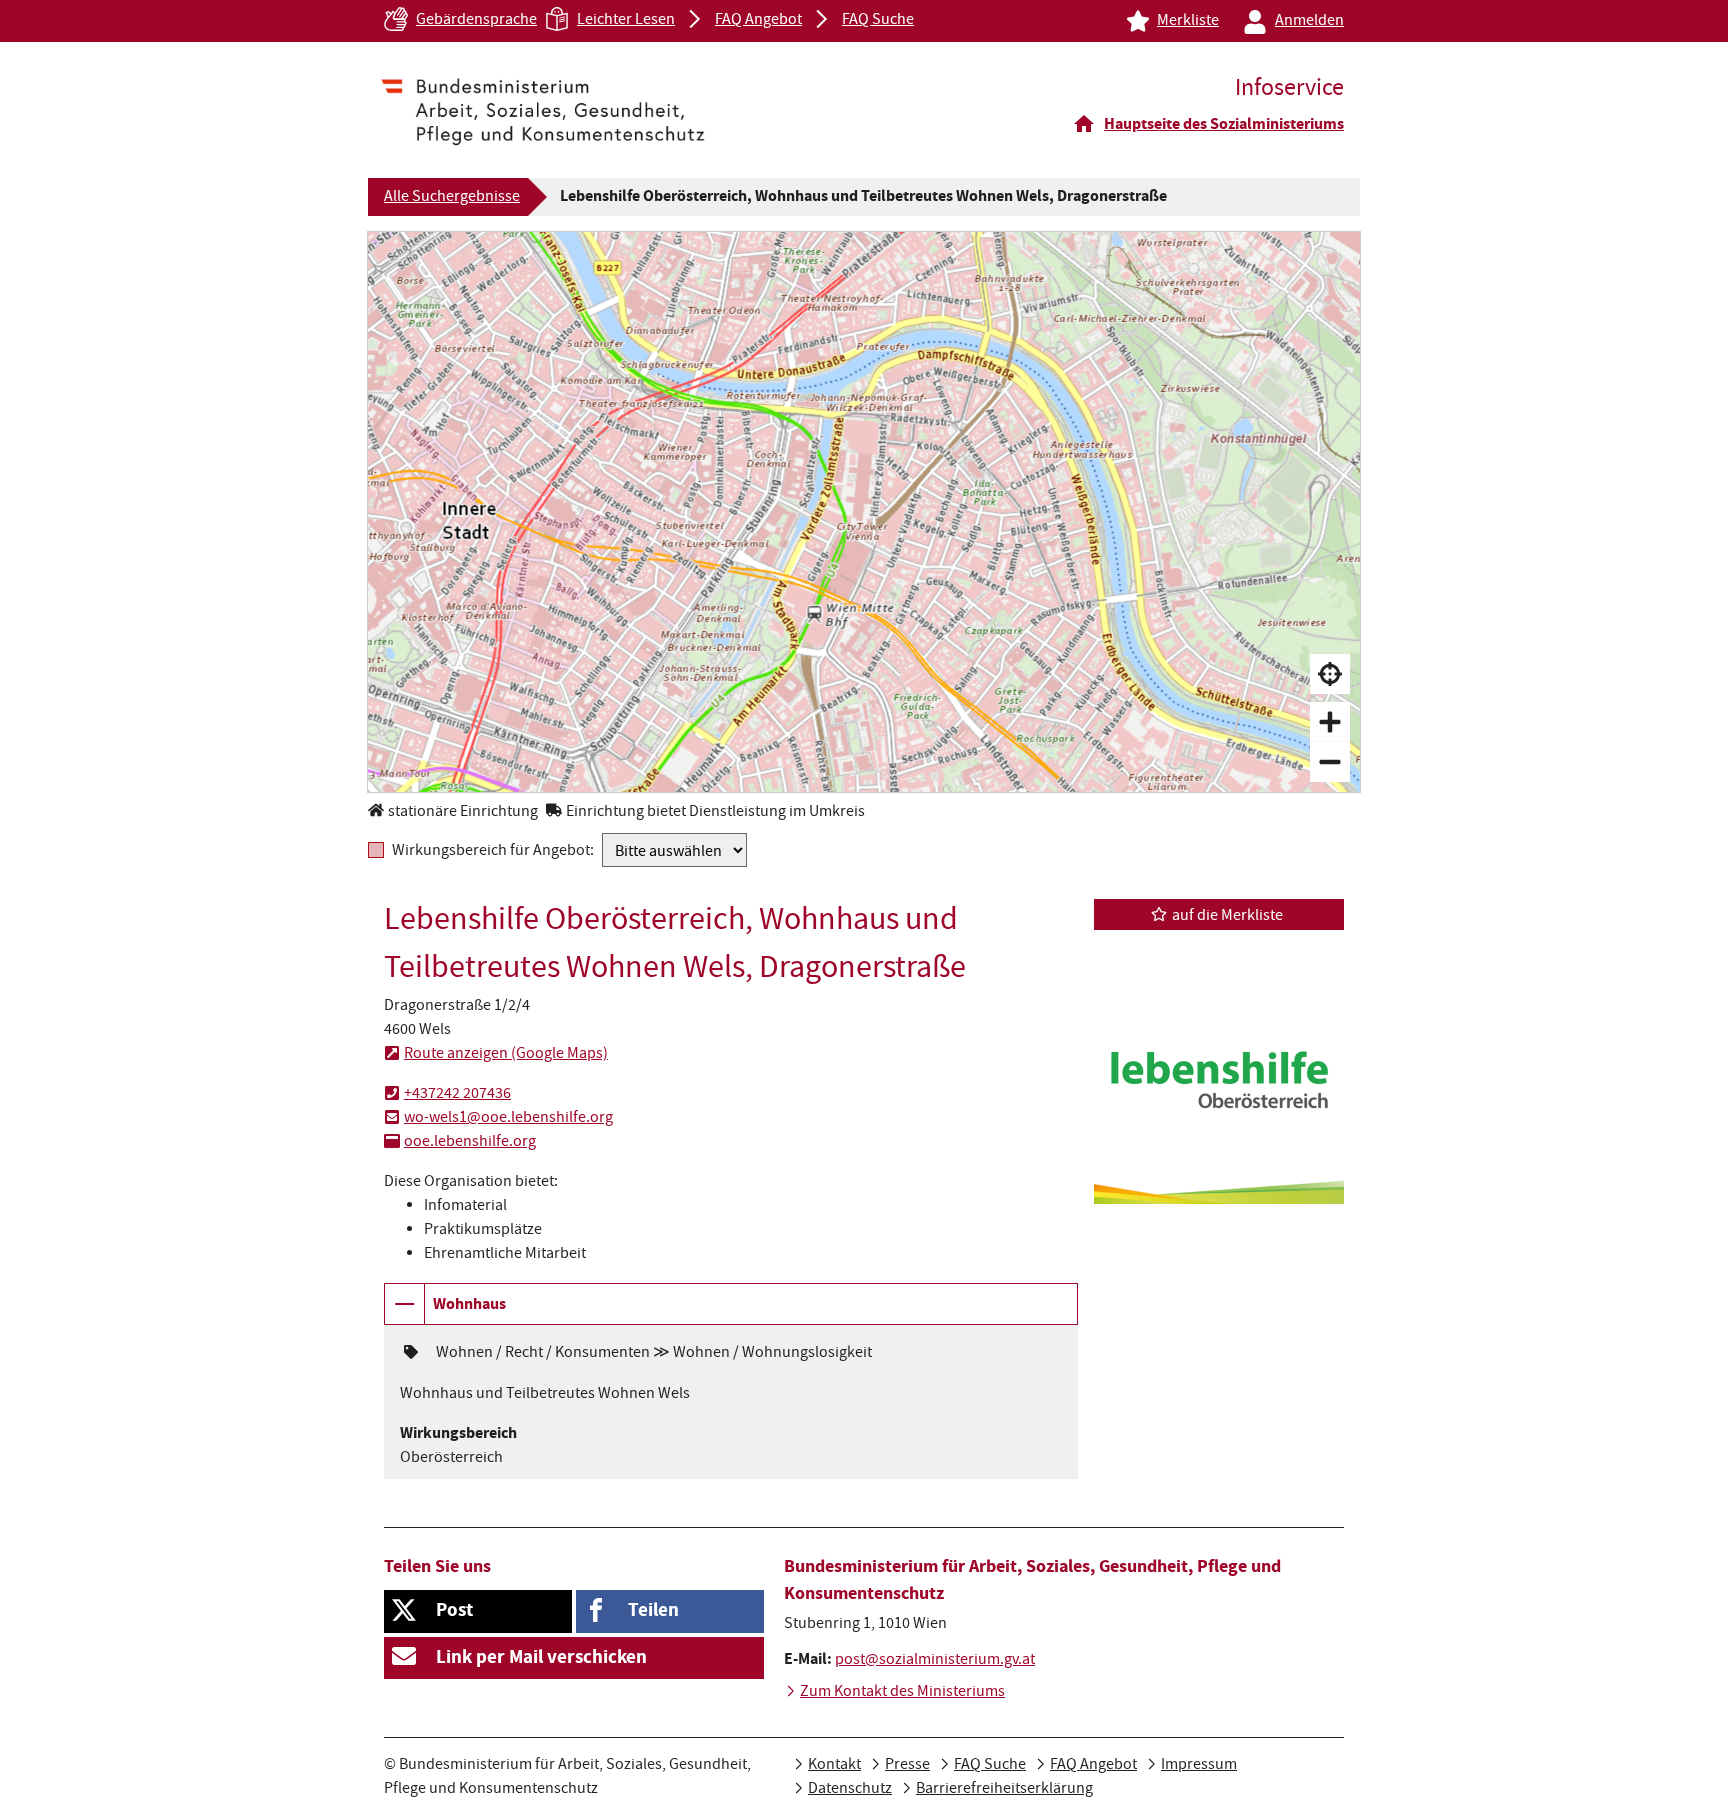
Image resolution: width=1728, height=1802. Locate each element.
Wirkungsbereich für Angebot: (493, 850)
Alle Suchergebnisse (452, 198)
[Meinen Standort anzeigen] (1330, 674)
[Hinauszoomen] (1330, 762)
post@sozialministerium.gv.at (935, 1661)
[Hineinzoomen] (1330, 722)
